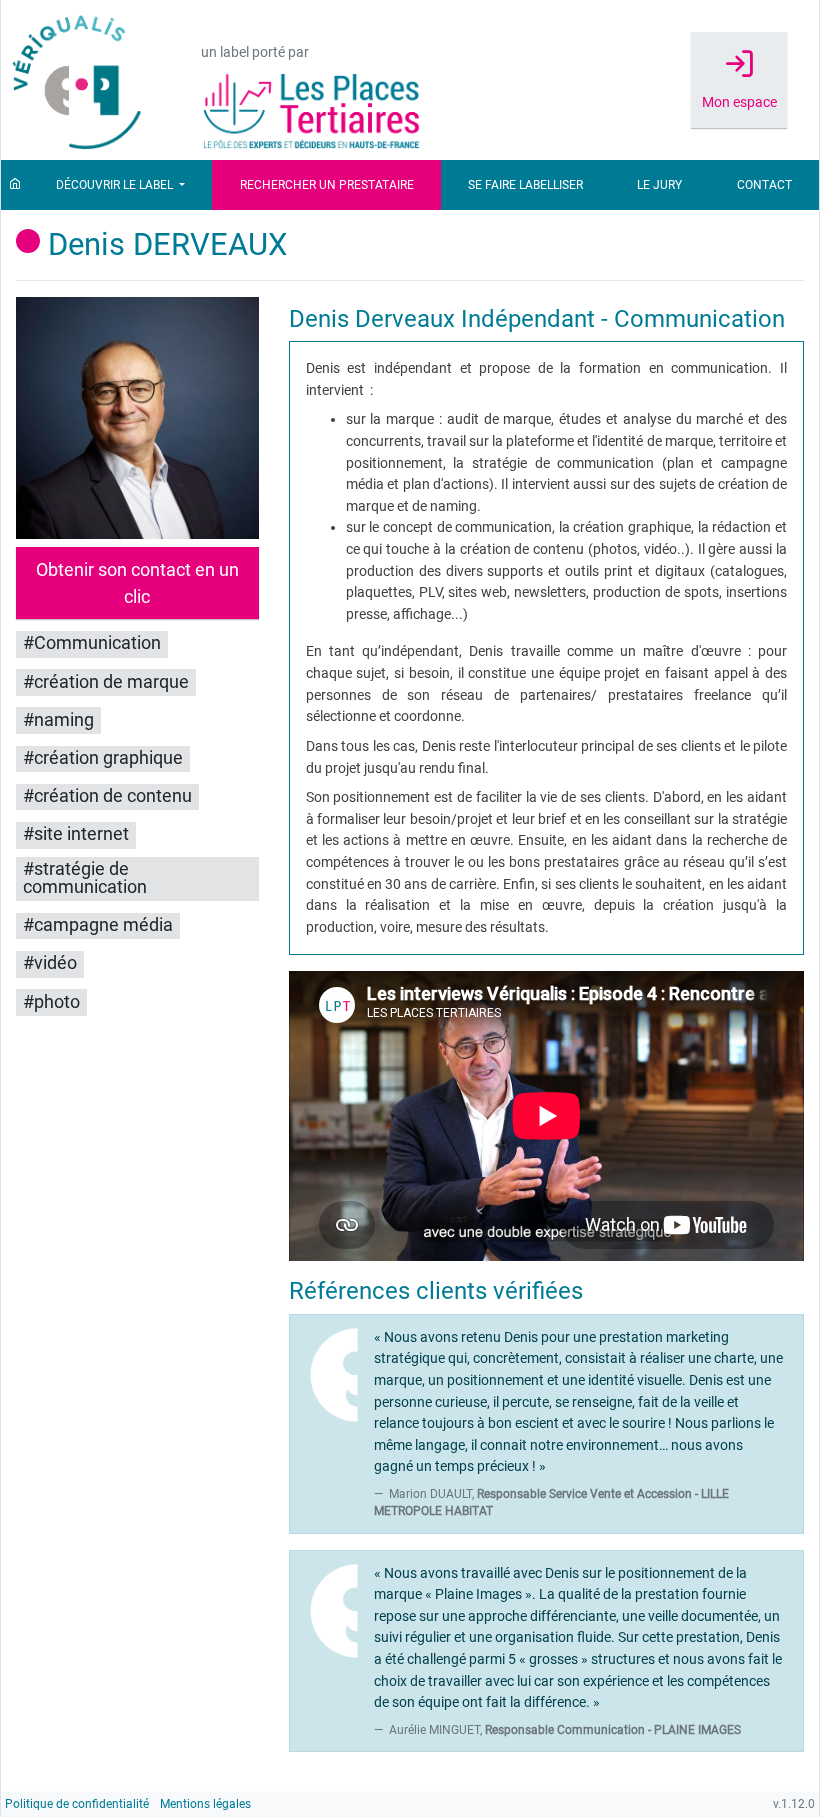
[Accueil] (15, 185)
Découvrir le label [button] (116, 185)
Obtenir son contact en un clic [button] (137, 583)
